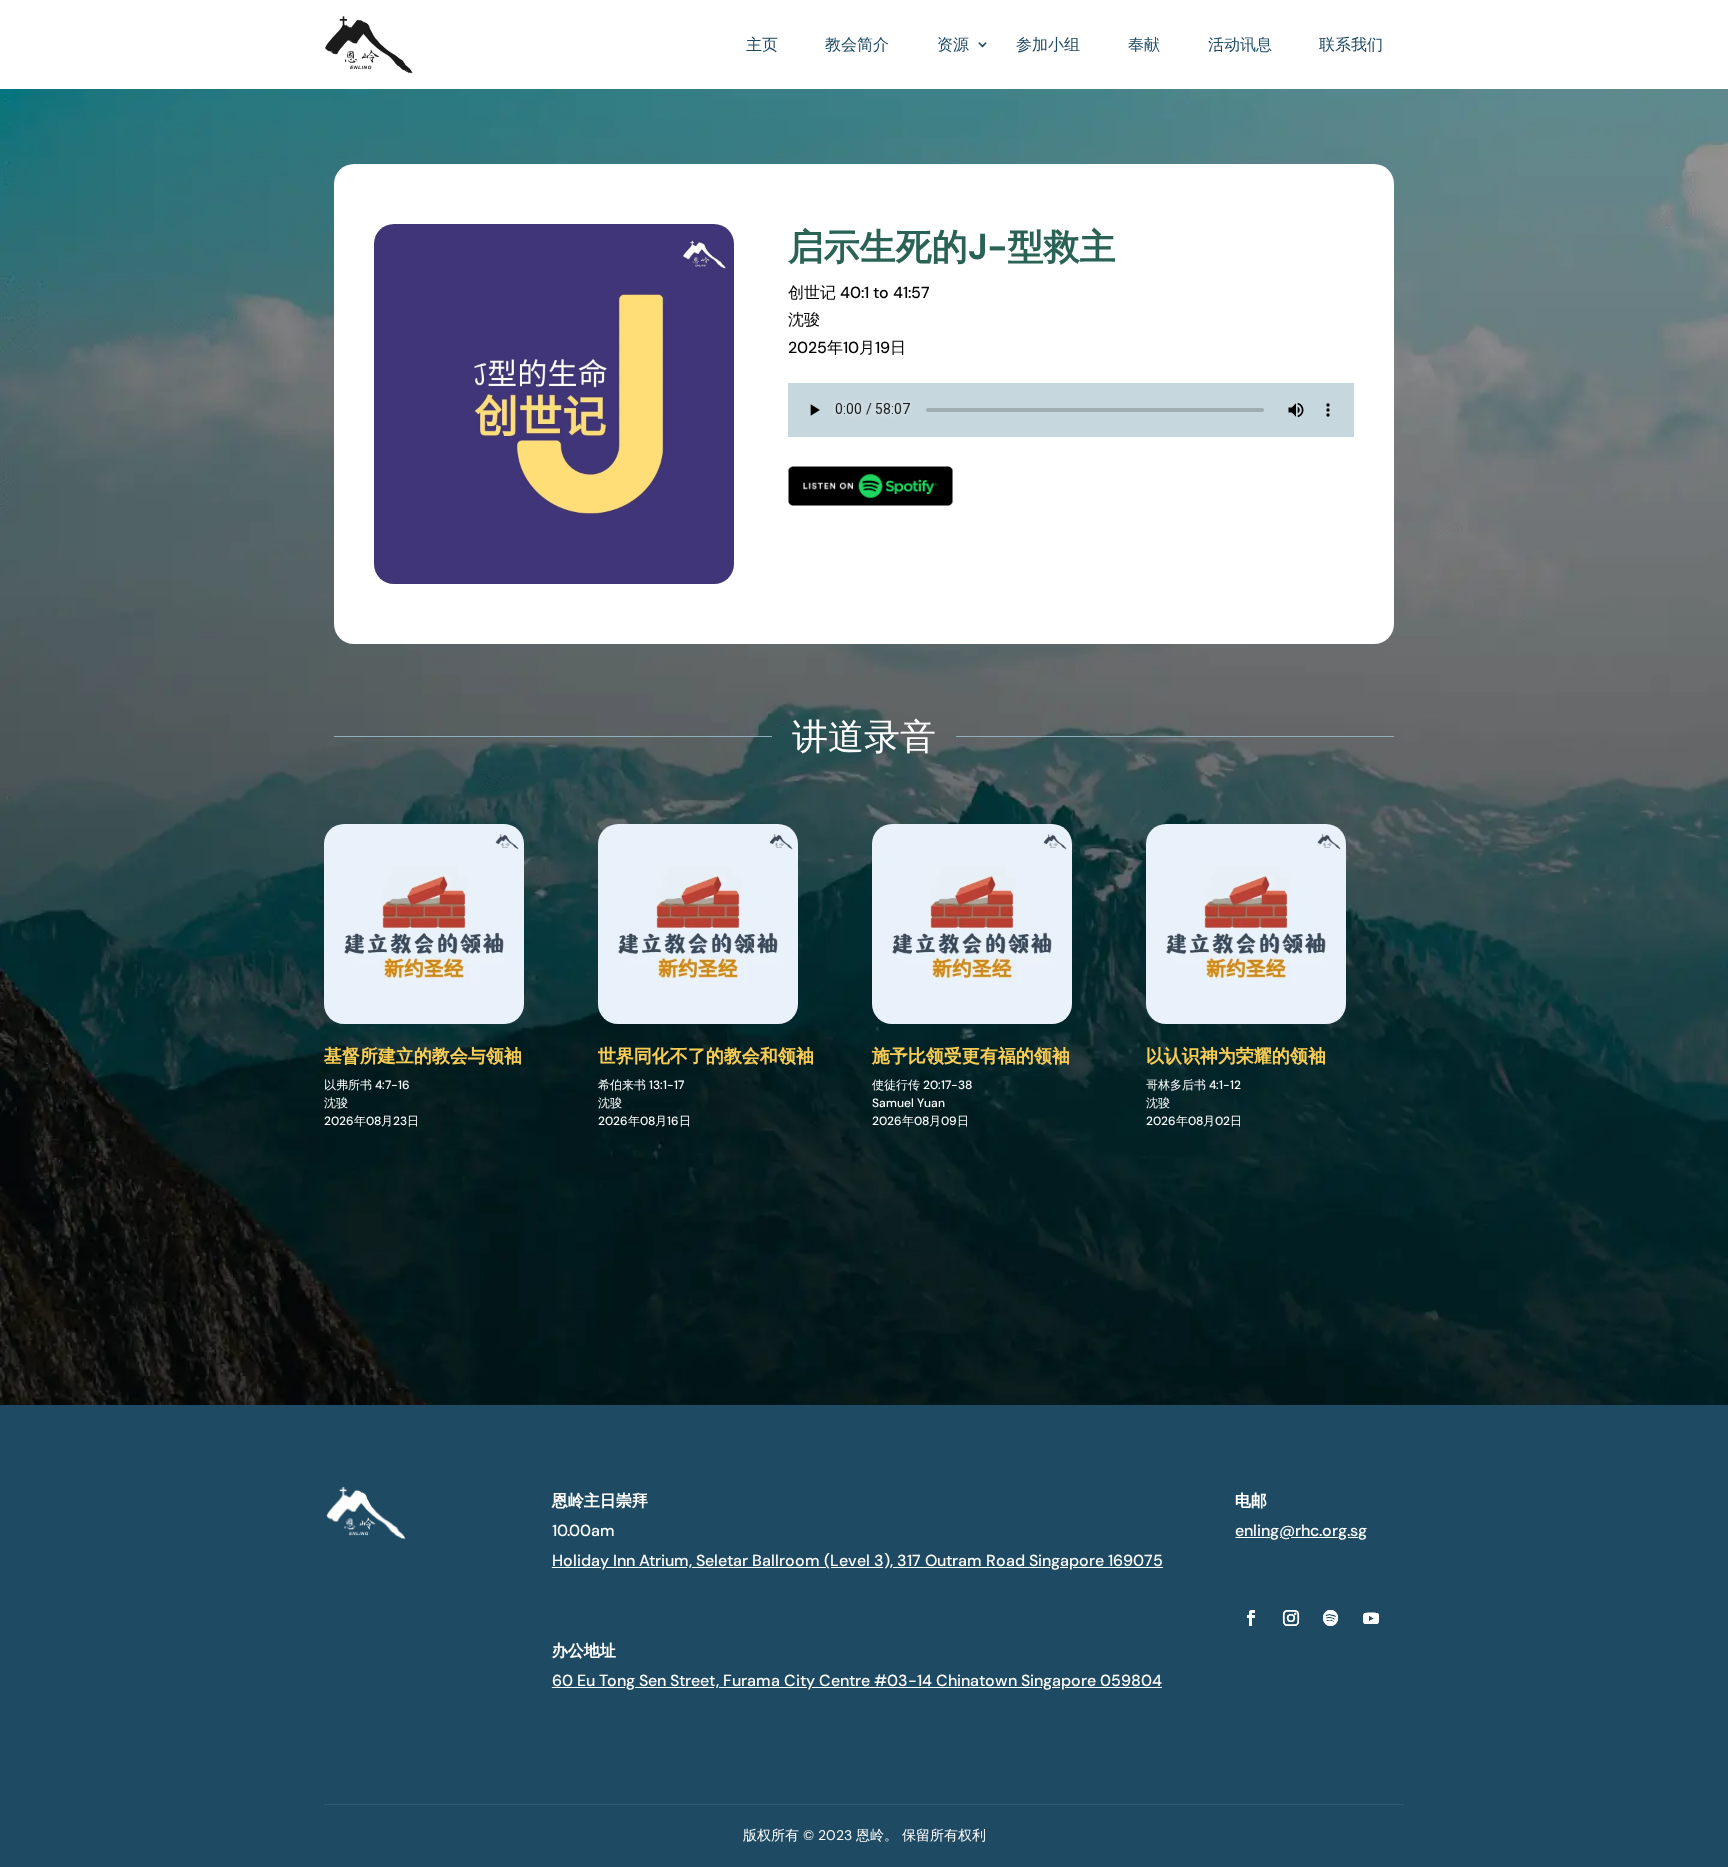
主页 (762, 44)
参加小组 (1048, 44)
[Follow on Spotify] (1331, 1618)
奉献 (1144, 44)
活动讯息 (1240, 44)
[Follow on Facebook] (1251, 1618)
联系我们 (1351, 44)
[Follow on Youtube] (1371, 1618)
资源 (953, 44)
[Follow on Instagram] (1291, 1618)
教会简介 (857, 44)
